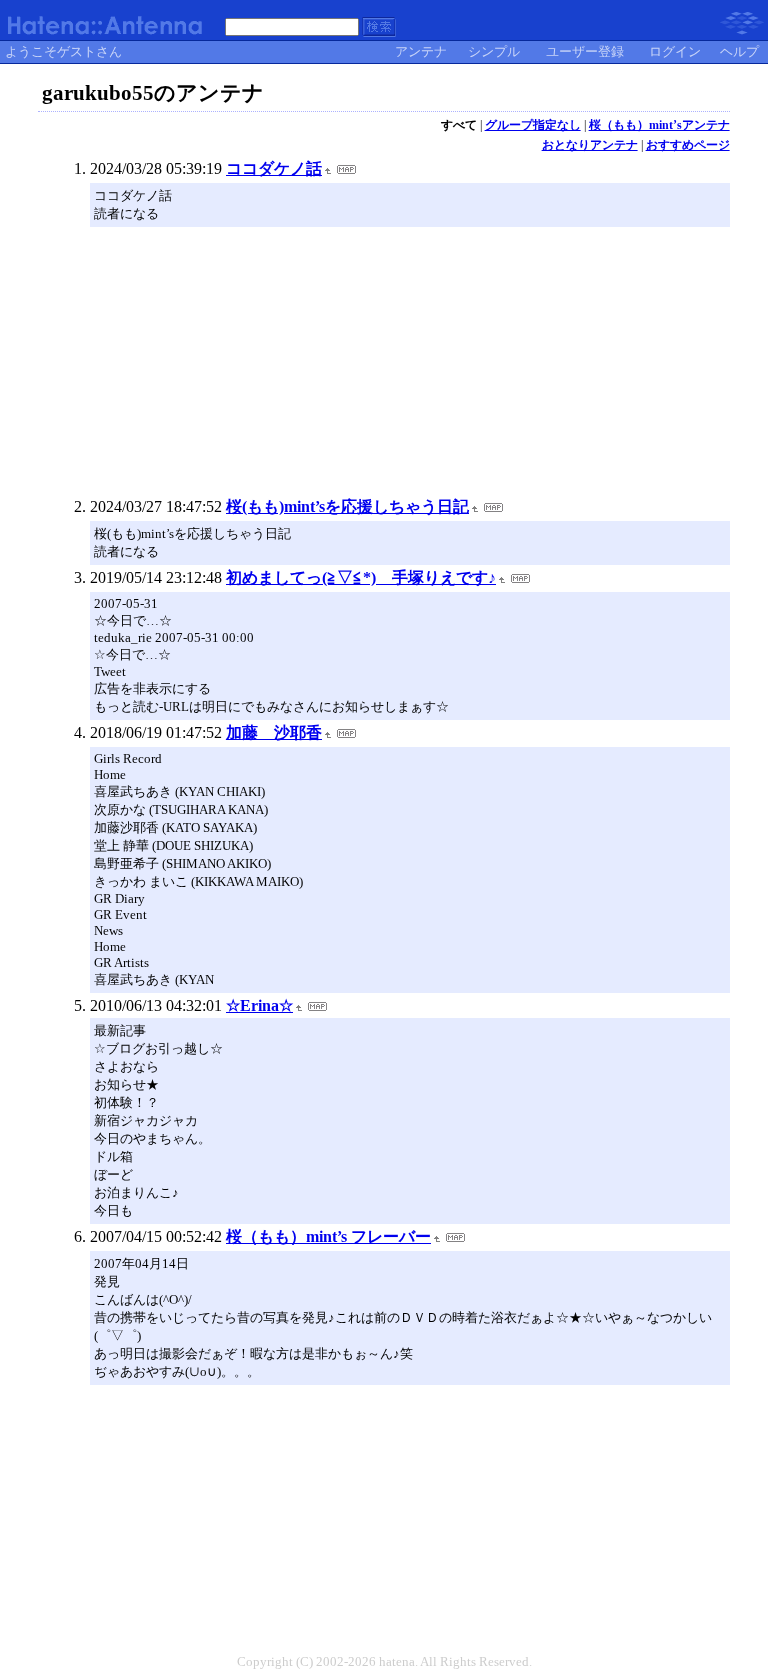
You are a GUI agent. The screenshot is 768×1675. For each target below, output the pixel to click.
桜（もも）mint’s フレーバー (328, 1236)
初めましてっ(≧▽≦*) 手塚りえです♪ (361, 577)
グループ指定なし (533, 125)
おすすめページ (688, 145)
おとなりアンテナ (590, 145)
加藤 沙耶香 (274, 732)
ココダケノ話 (274, 168)
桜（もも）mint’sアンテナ (659, 125)
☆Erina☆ (259, 1005)
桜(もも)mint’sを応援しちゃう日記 (347, 506)
